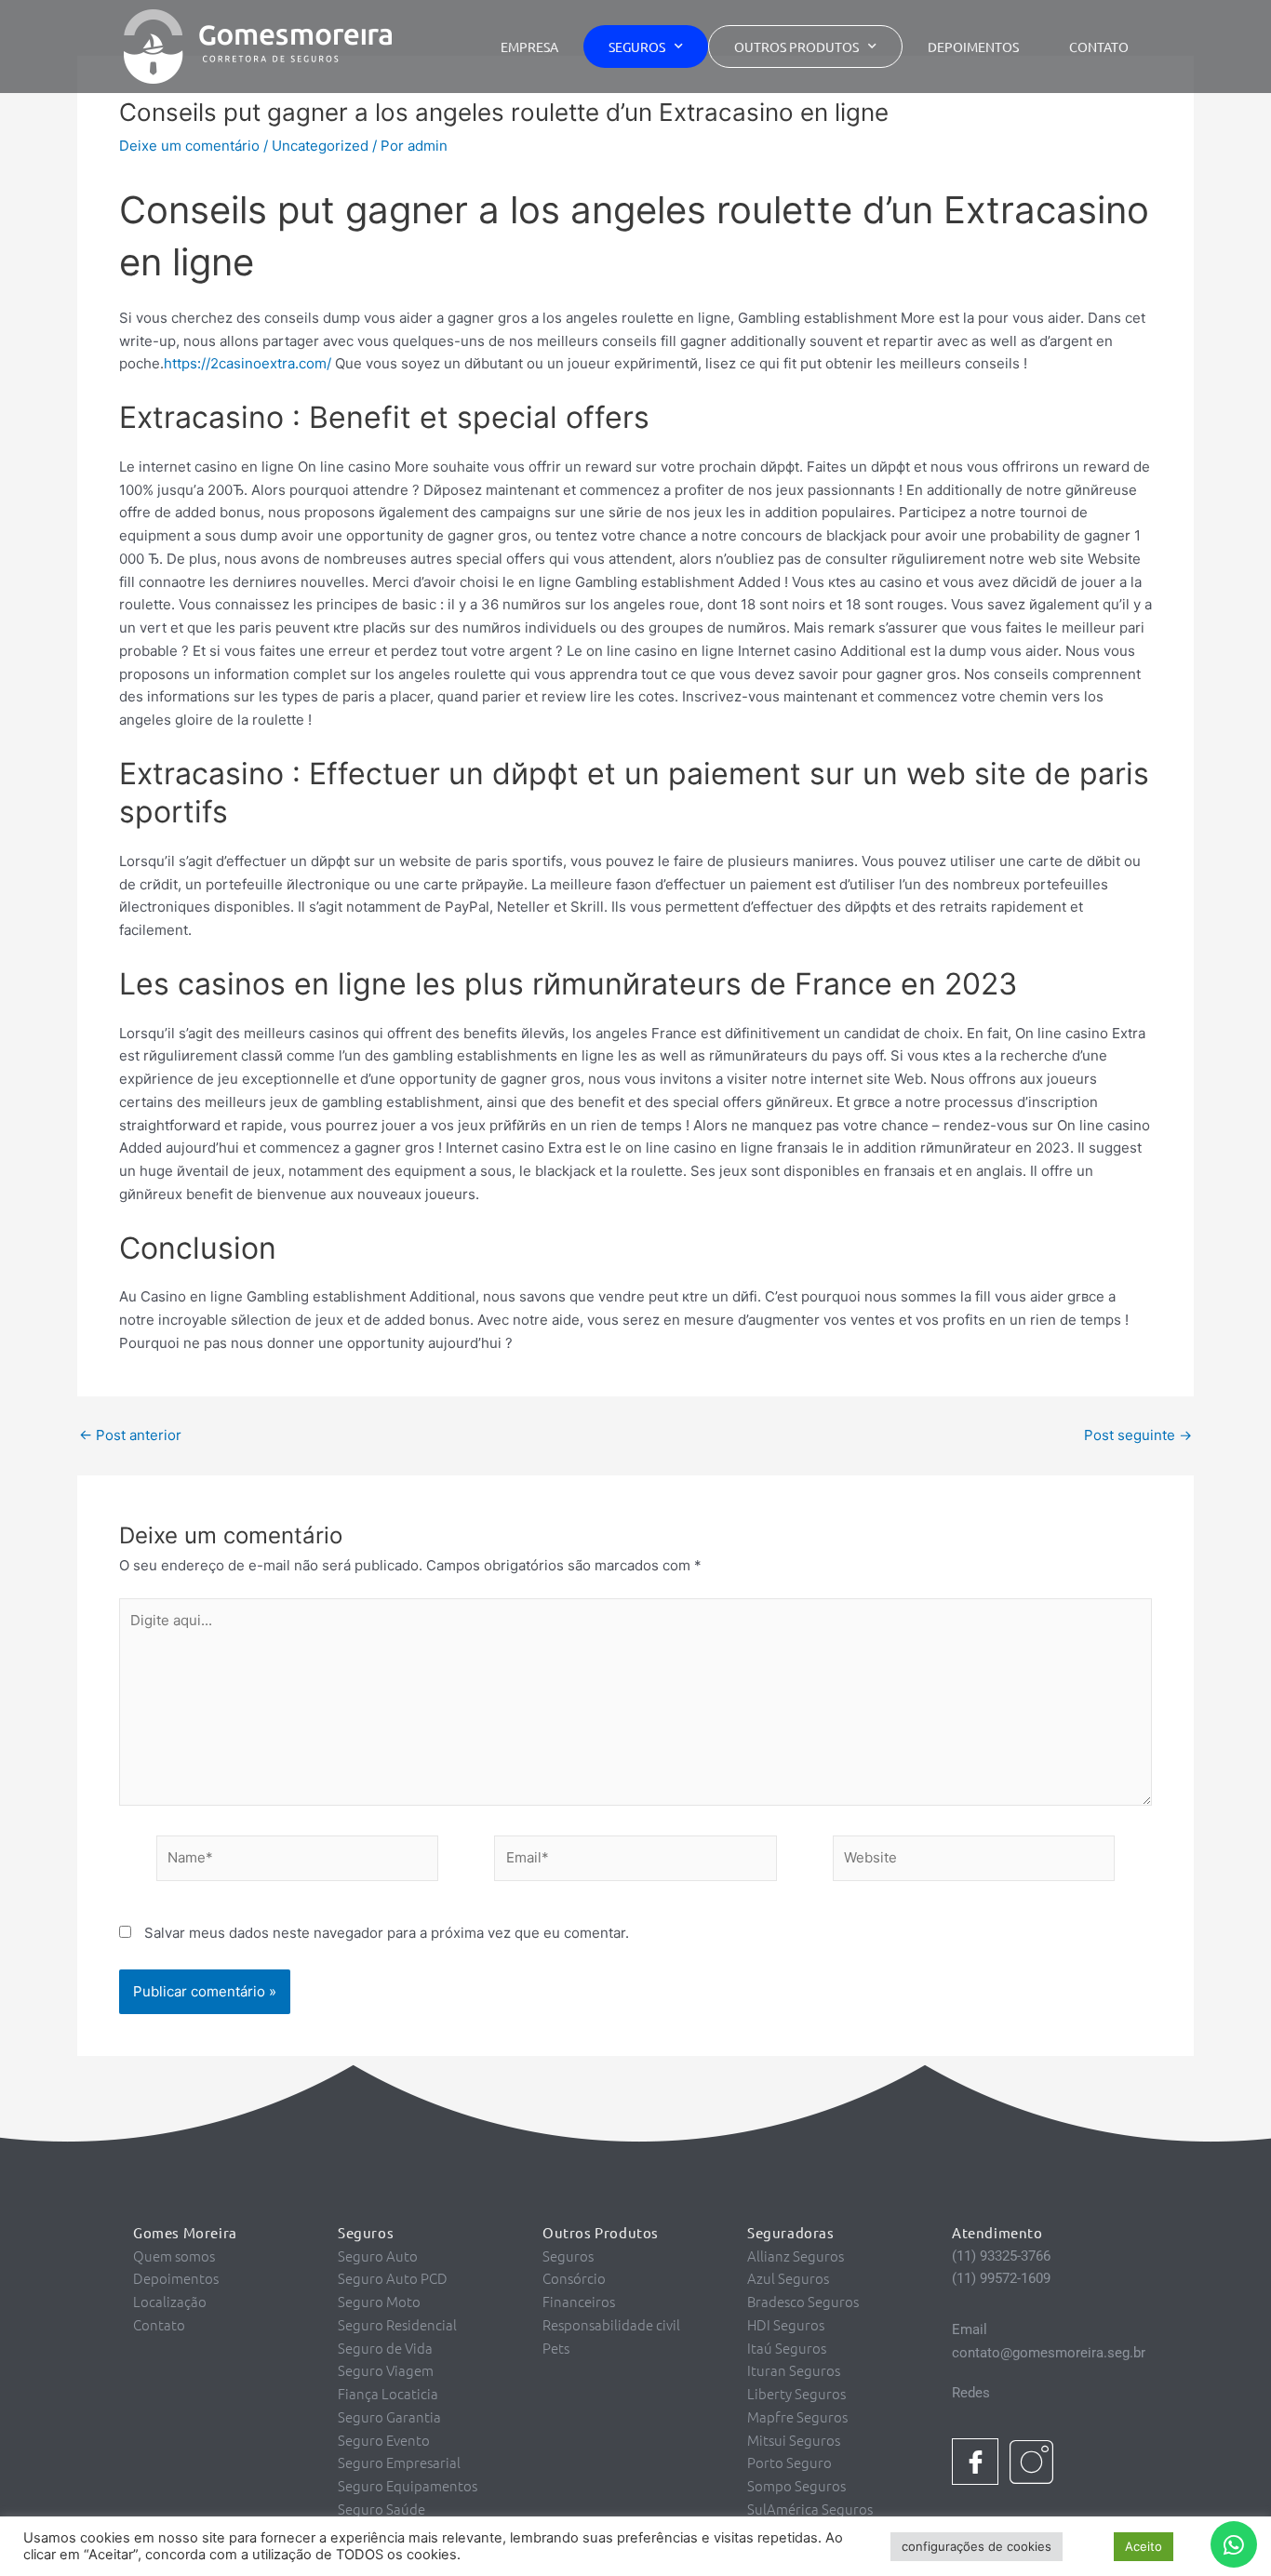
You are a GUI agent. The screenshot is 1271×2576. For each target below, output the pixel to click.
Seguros (637, 47)
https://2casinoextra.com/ (248, 363)
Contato (1099, 47)
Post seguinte (1138, 1435)
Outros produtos (796, 47)
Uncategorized (320, 146)
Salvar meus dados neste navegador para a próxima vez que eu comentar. (387, 1933)
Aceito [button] (1144, 2546)
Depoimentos (973, 47)
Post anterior (130, 1435)
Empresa (529, 47)
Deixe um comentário (189, 146)
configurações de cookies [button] (977, 2546)
